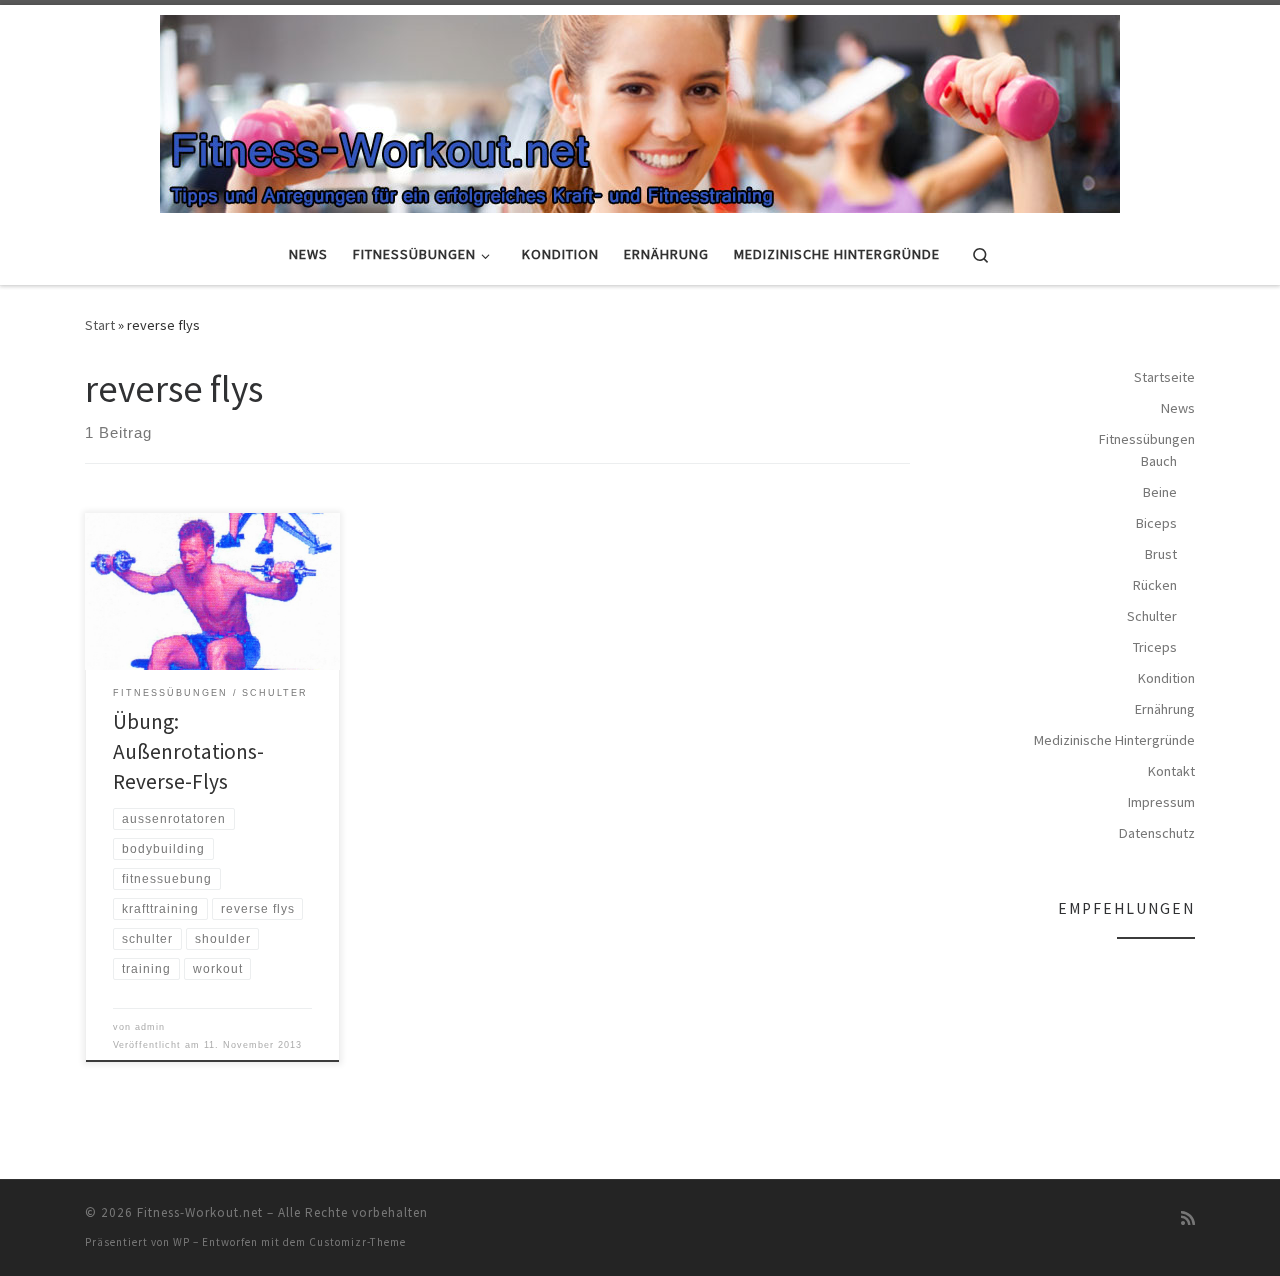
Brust (1161, 554)
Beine (1160, 492)
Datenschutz (1157, 833)
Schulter (1152, 616)
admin (150, 1027)
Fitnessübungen (1147, 439)
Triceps (1155, 647)
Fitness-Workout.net (200, 1212)
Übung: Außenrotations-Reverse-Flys (188, 751)
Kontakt (1171, 771)
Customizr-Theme (357, 1242)
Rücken (1155, 585)
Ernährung (1165, 709)
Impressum (1161, 802)
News (1178, 408)
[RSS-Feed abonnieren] (1188, 1218)
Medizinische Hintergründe (1114, 740)
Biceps (1156, 523)
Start (100, 325)
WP (181, 1242)
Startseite (1164, 377)
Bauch (1159, 461)
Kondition (1166, 678)
